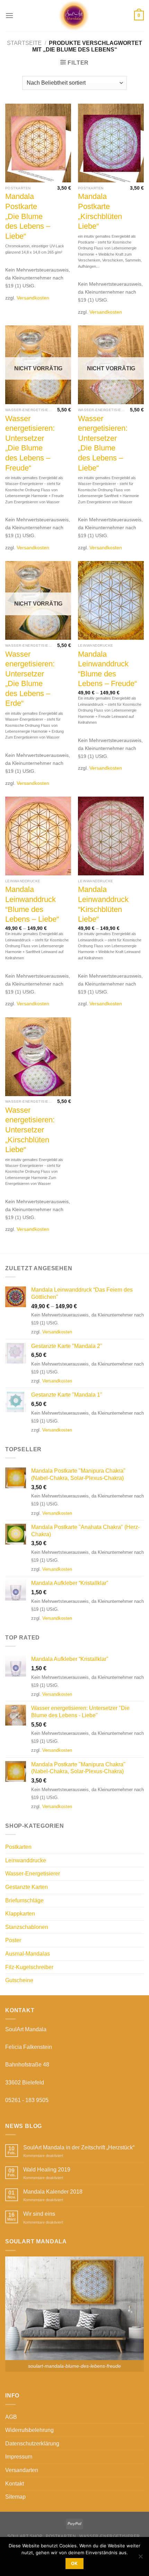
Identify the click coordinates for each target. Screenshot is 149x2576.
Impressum (19, 2457)
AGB (11, 2417)
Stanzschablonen (27, 1927)
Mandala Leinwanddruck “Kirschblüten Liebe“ (103, 904)
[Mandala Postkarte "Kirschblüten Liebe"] (111, 143)
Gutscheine (19, 1980)
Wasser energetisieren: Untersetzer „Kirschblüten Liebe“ (30, 1130)
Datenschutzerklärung (32, 2444)
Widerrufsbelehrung (29, 2430)
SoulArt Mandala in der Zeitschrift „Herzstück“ (79, 2147)
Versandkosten (33, 298)
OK (74, 2563)
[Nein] (140, 2558)
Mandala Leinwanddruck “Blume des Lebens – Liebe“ (32, 904)
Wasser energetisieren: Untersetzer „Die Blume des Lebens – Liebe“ (103, 443)
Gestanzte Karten (27, 1887)
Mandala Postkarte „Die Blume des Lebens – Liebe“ (28, 216)
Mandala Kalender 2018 (53, 2192)
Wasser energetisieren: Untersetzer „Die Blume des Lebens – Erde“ (30, 679)
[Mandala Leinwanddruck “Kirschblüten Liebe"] (111, 836)
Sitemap (15, 2497)
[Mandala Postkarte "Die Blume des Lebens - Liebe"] (38, 143)
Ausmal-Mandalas (28, 1954)
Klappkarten (20, 1914)
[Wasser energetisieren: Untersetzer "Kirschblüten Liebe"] (38, 1057)
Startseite (24, 43)
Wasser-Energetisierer (33, 1874)
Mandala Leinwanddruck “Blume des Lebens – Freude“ (107, 669)
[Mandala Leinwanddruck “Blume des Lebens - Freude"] (111, 600)
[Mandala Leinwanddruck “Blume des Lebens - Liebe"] (38, 836)
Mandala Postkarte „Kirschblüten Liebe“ (100, 211)
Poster (13, 1940)
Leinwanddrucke (26, 1860)
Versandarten (22, 2470)
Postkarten (18, 1847)
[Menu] (9, 15)
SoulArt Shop (25, 2536)
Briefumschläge (24, 1900)
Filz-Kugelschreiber (29, 1967)
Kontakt (15, 2484)
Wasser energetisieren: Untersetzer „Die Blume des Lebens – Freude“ (30, 443)
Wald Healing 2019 (47, 2170)
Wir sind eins (39, 2214)
